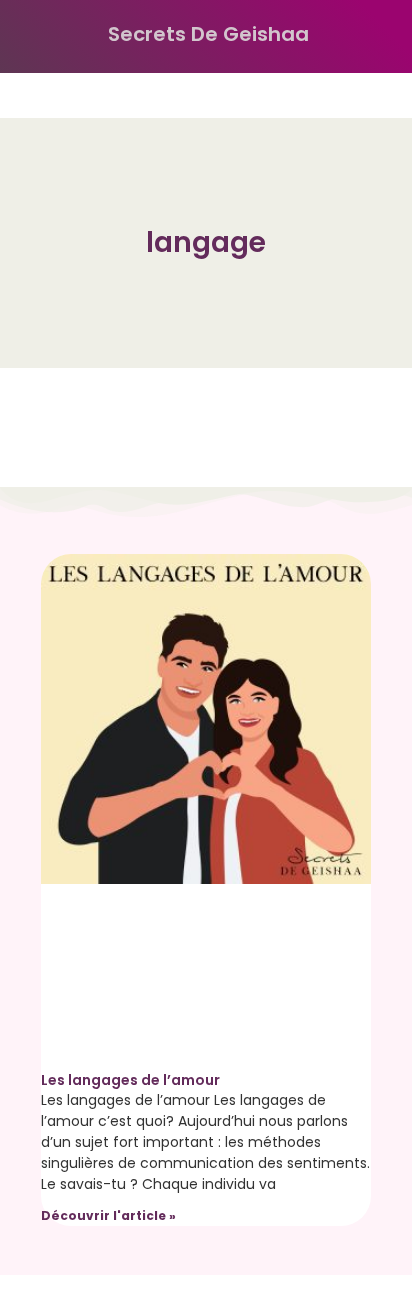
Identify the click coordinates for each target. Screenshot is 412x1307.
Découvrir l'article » (108, 1215)
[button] (34, 36)
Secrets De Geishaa (208, 34)
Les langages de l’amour (130, 1080)
